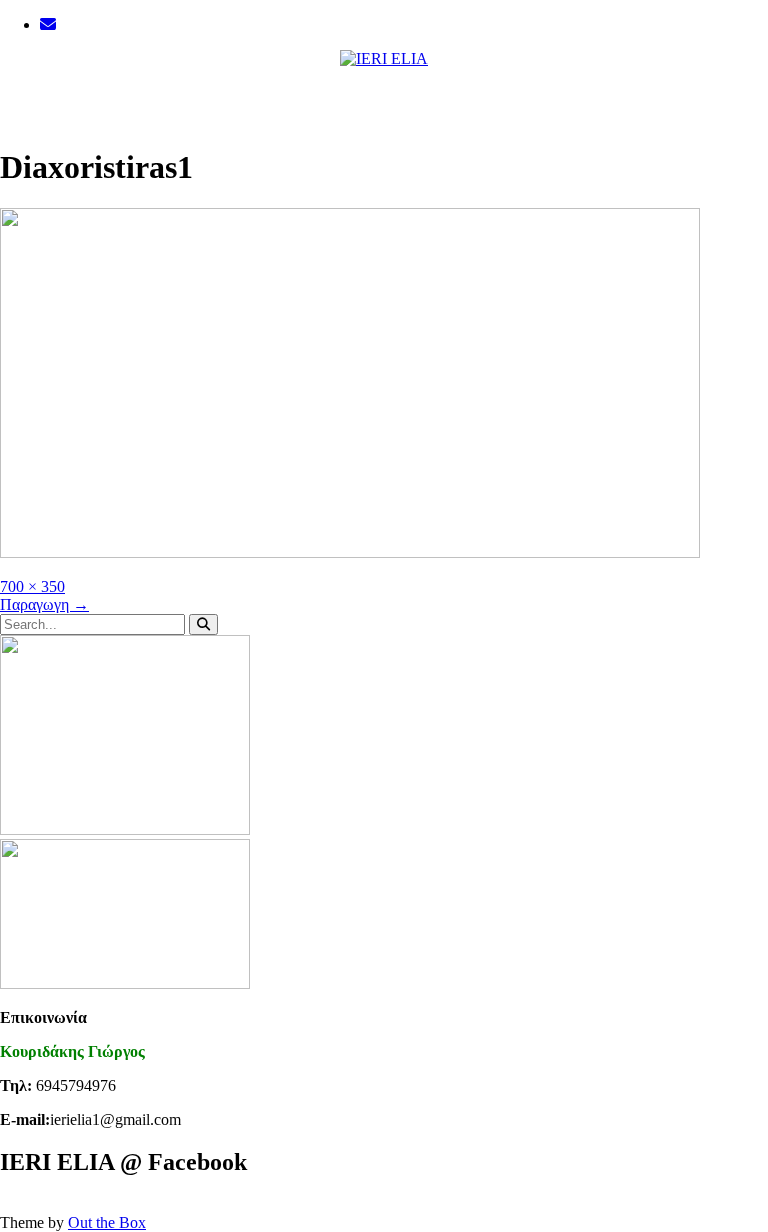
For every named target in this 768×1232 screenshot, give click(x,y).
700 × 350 (32, 586)
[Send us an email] (48, 24)
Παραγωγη (44, 604)
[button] (384, 98)
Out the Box (107, 1222)
